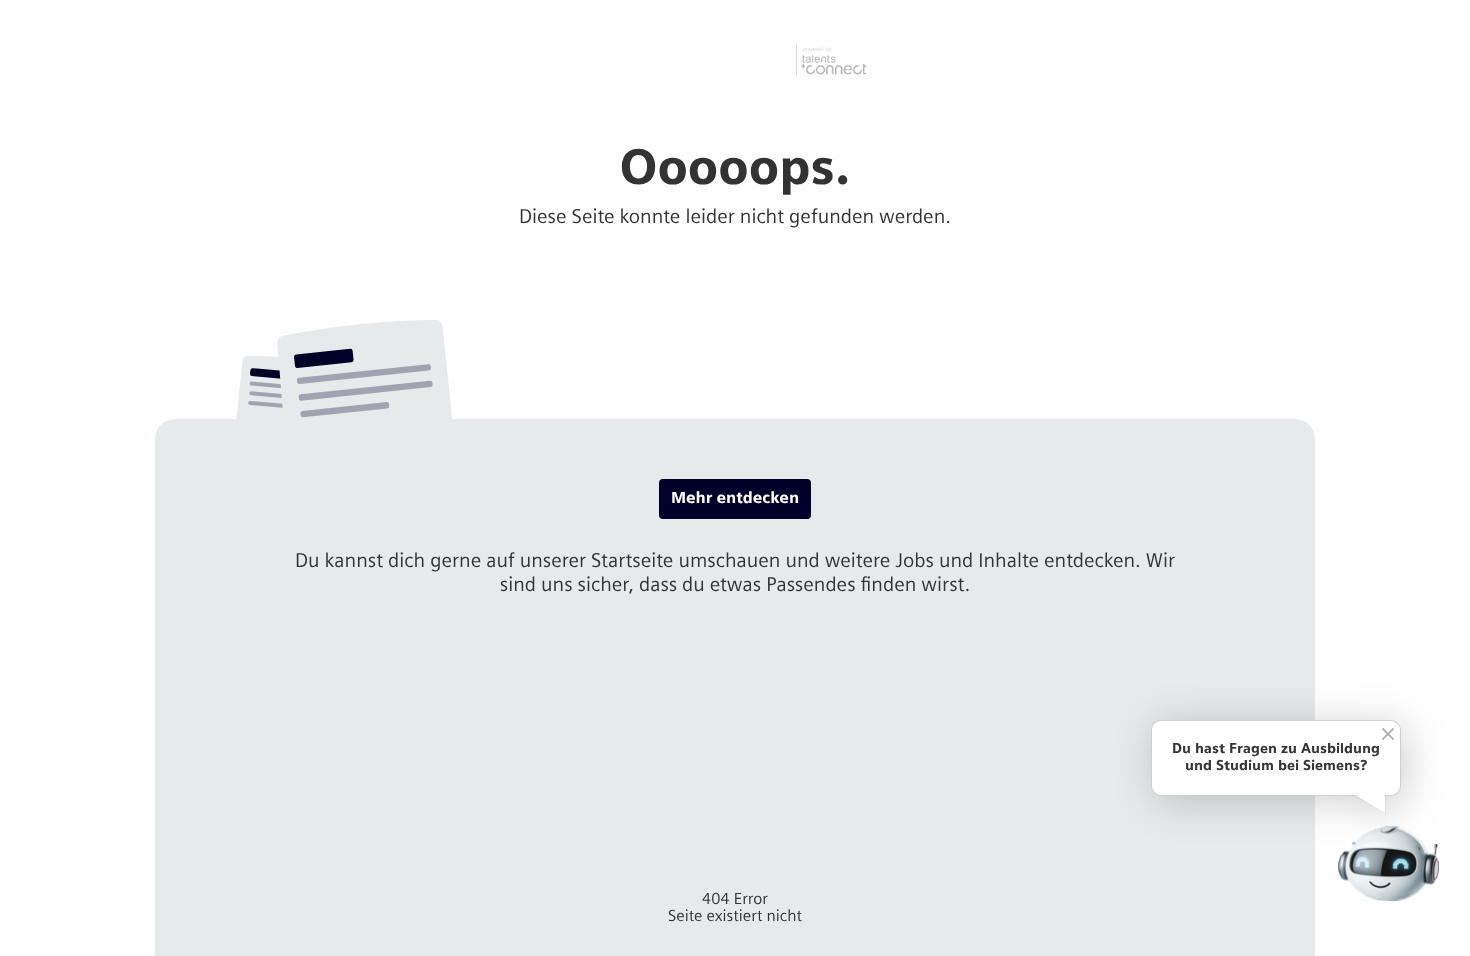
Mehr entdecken (735, 498)
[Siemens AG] (735, 60)
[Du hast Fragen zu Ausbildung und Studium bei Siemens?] (1388, 863)
